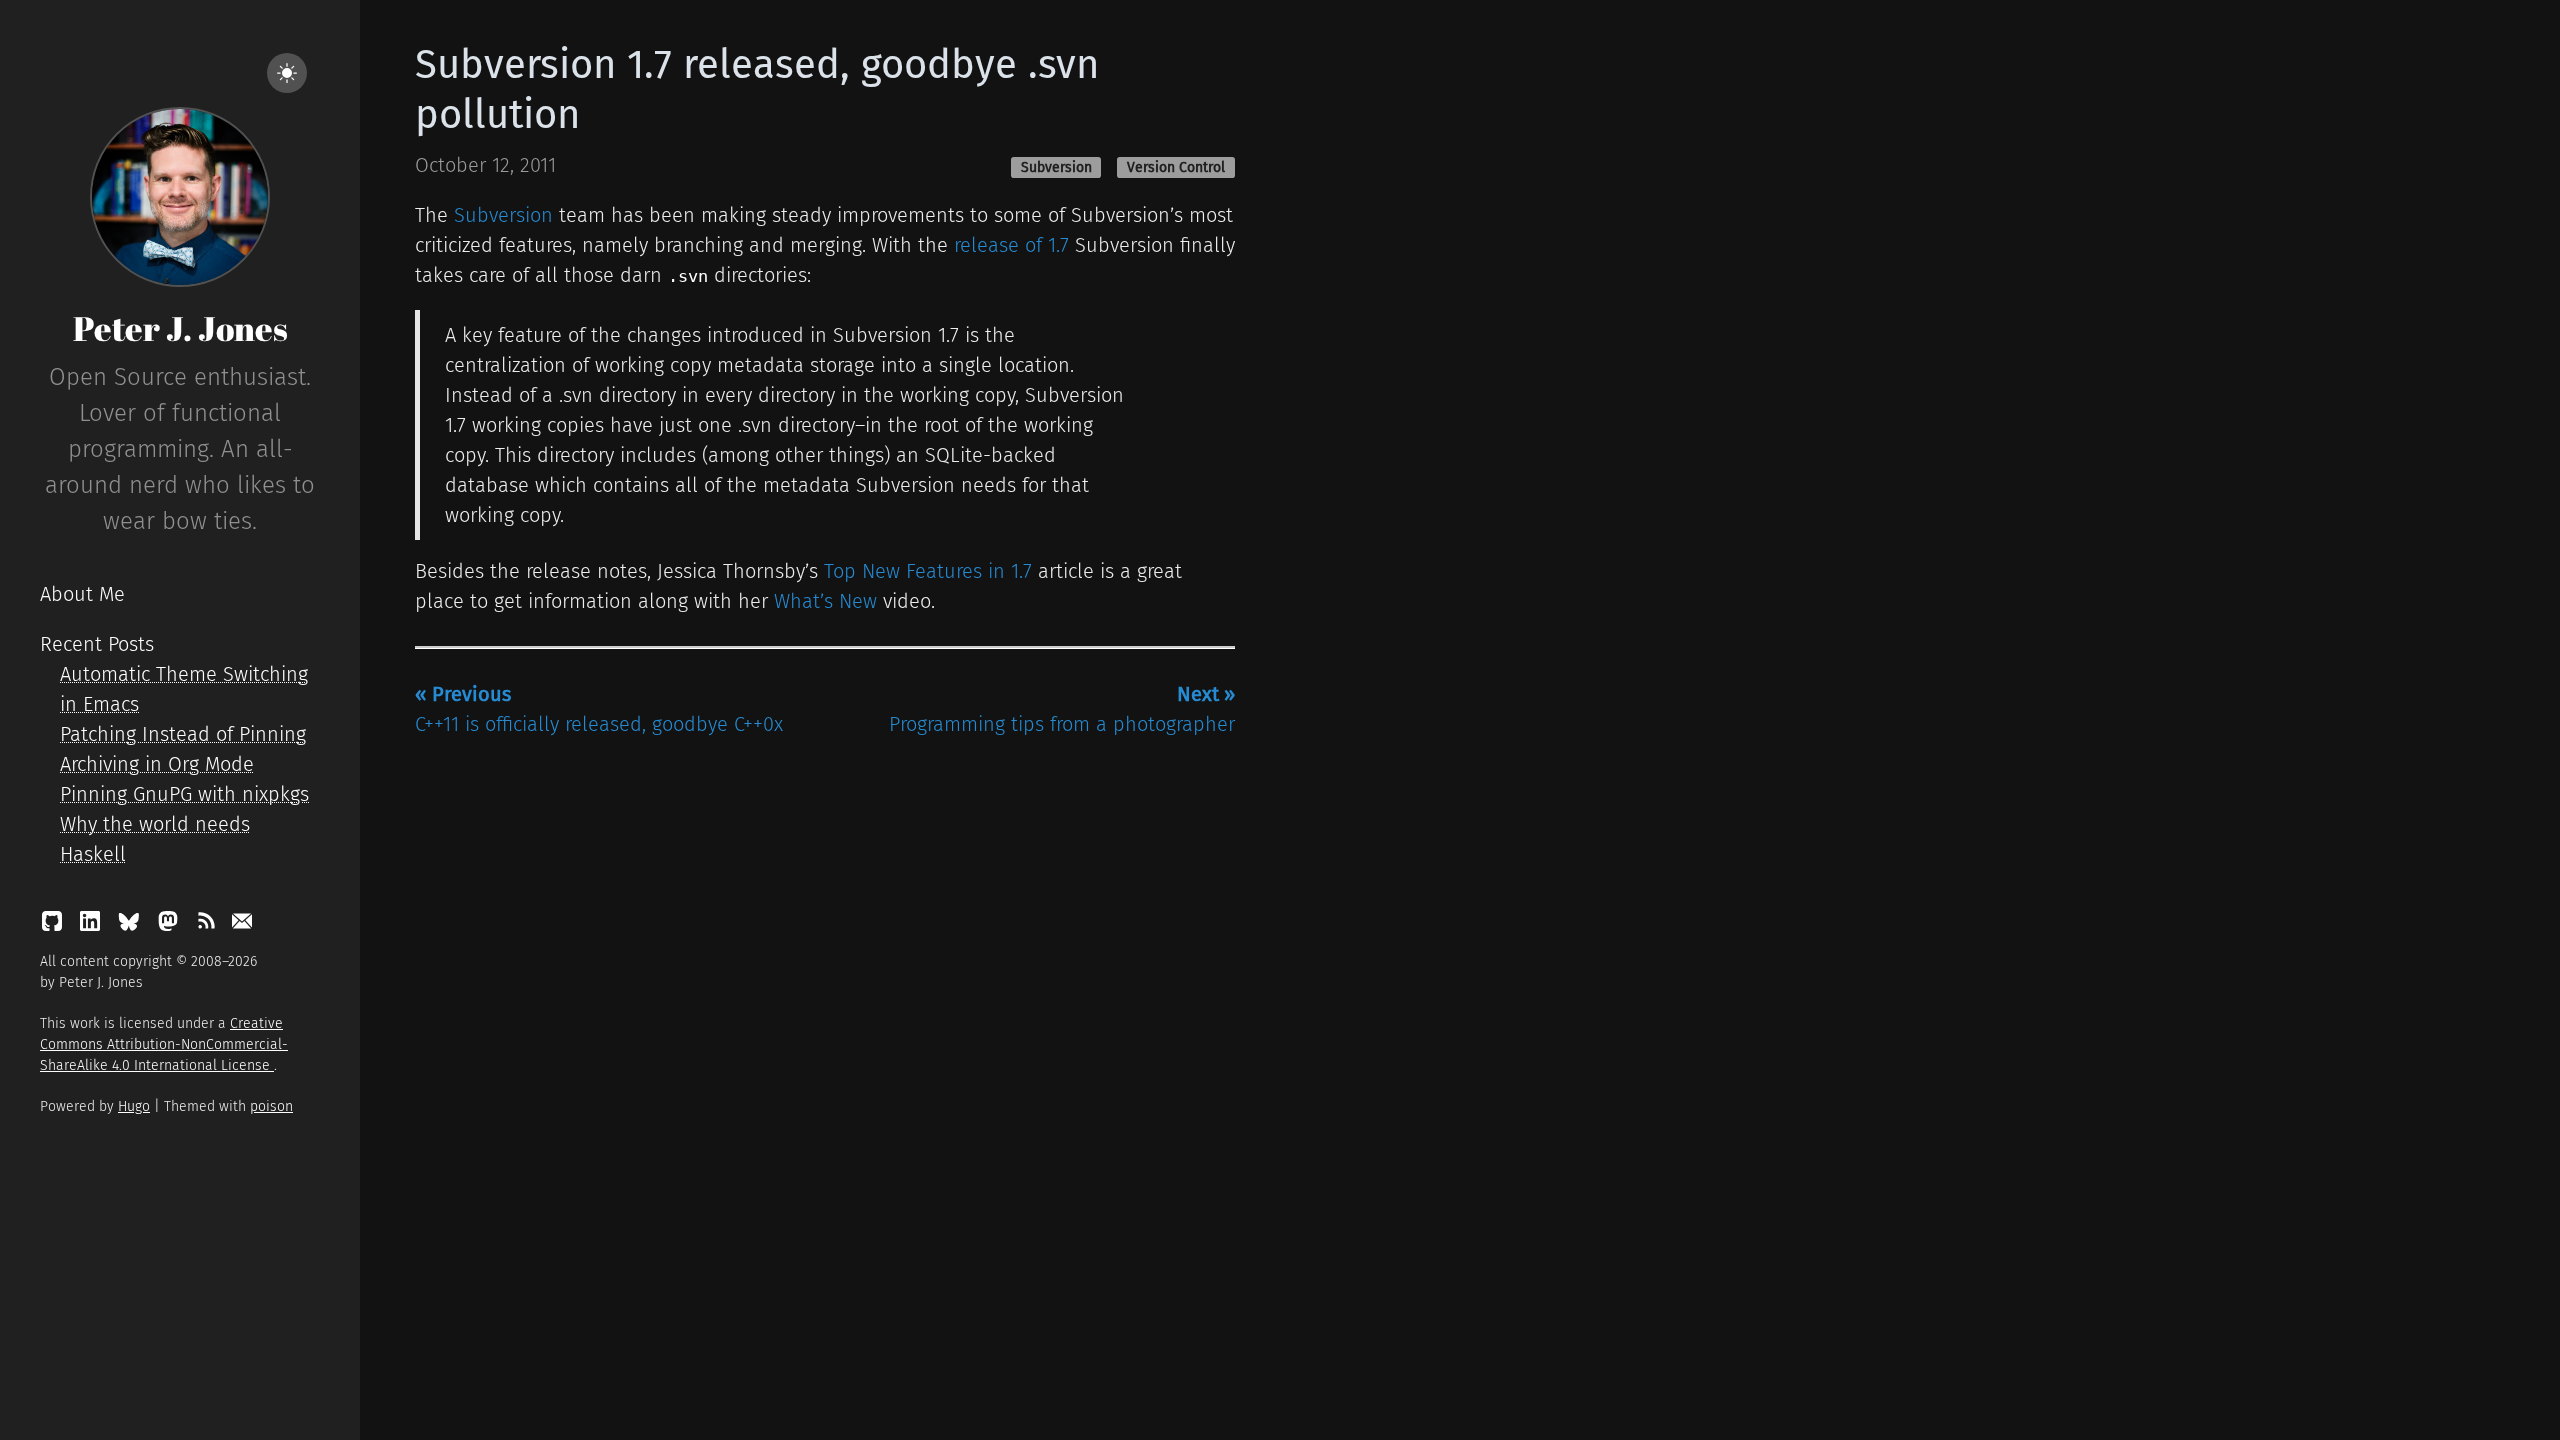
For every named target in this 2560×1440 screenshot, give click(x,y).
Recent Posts (97, 644)
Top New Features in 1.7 (928, 571)
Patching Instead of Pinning (183, 734)
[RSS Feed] (209, 926)
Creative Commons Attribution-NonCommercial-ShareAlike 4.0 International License (164, 1044)
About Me (82, 594)
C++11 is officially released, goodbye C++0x (599, 709)
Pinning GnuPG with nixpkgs (184, 794)
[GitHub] (55, 926)
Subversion (1056, 167)
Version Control (1176, 167)
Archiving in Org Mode (157, 764)
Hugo (134, 1106)
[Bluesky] (131, 926)
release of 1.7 (1011, 245)
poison (271, 1106)
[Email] (242, 926)
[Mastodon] (171, 926)
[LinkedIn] (93, 926)
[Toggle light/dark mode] (287, 73)
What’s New (825, 601)
